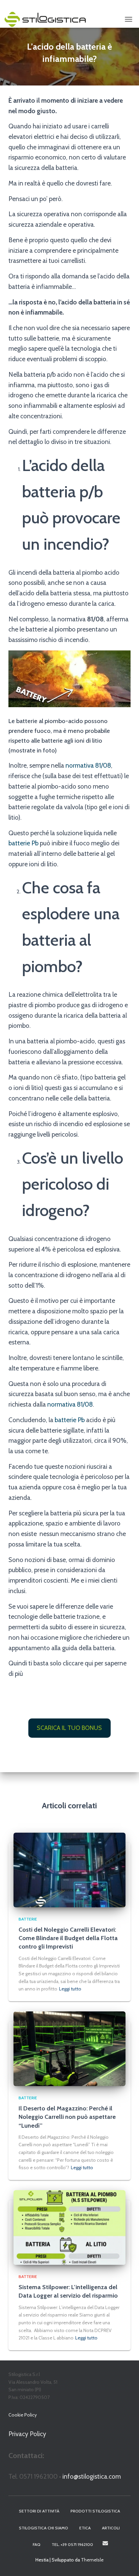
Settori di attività (39, 2511)
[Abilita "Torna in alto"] (126, 2562)
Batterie (28, 1919)
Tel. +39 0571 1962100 (72, 2544)
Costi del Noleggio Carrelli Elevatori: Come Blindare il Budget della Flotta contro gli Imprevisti (68, 1938)
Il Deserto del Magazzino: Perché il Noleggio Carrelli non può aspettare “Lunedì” (67, 2117)
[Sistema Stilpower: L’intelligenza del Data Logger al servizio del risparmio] (69, 2227)
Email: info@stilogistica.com (105, 2543)
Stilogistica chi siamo (44, 2528)
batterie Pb (23, 843)
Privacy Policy (27, 2434)
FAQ (37, 2544)
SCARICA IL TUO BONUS (69, 1728)
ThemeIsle (92, 2560)
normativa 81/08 (88, 765)
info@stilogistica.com (92, 2476)
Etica (85, 2528)
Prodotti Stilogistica (95, 2511)
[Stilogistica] (48, 19)
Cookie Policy (23, 2415)
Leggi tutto (70, 1989)
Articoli (111, 2528)
